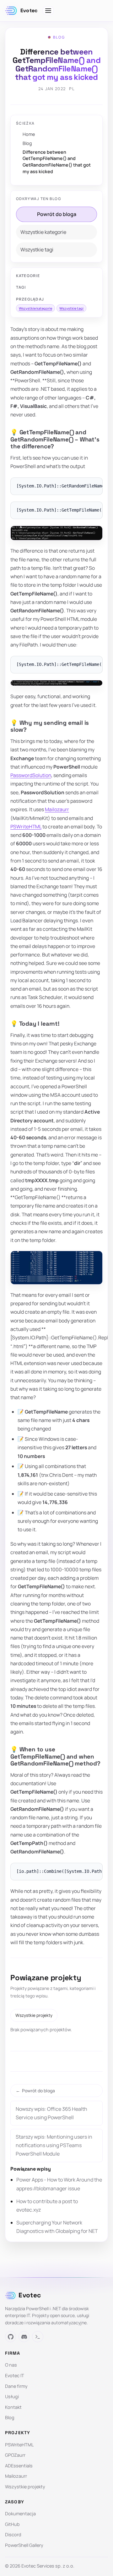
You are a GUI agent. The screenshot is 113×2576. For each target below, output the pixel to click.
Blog (27, 143)
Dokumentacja (20, 2514)
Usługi (12, 2396)
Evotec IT (15, 2375)
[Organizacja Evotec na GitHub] (11, 2337)
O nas (11, 2365)
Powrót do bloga (57, 214)
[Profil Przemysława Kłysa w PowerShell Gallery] (38, 2337)
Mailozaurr (57, 809)
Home (29, 134)
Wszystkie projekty (34, 2015)
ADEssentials (19, 2466)
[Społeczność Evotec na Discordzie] (24, 2337)
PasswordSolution (31, 775)
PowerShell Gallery (24, 2545)
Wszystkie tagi (37, 250)
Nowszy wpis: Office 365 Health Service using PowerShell (51, 2113)
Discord (13, 2535)
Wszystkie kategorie (43, 232)
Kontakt (13, 2407)
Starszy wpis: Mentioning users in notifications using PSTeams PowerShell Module (54, 2145)
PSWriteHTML (26, 827)
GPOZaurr (15, 2455)
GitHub (12, 2524)
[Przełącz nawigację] (48, 11)
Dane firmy (16, 2386)
